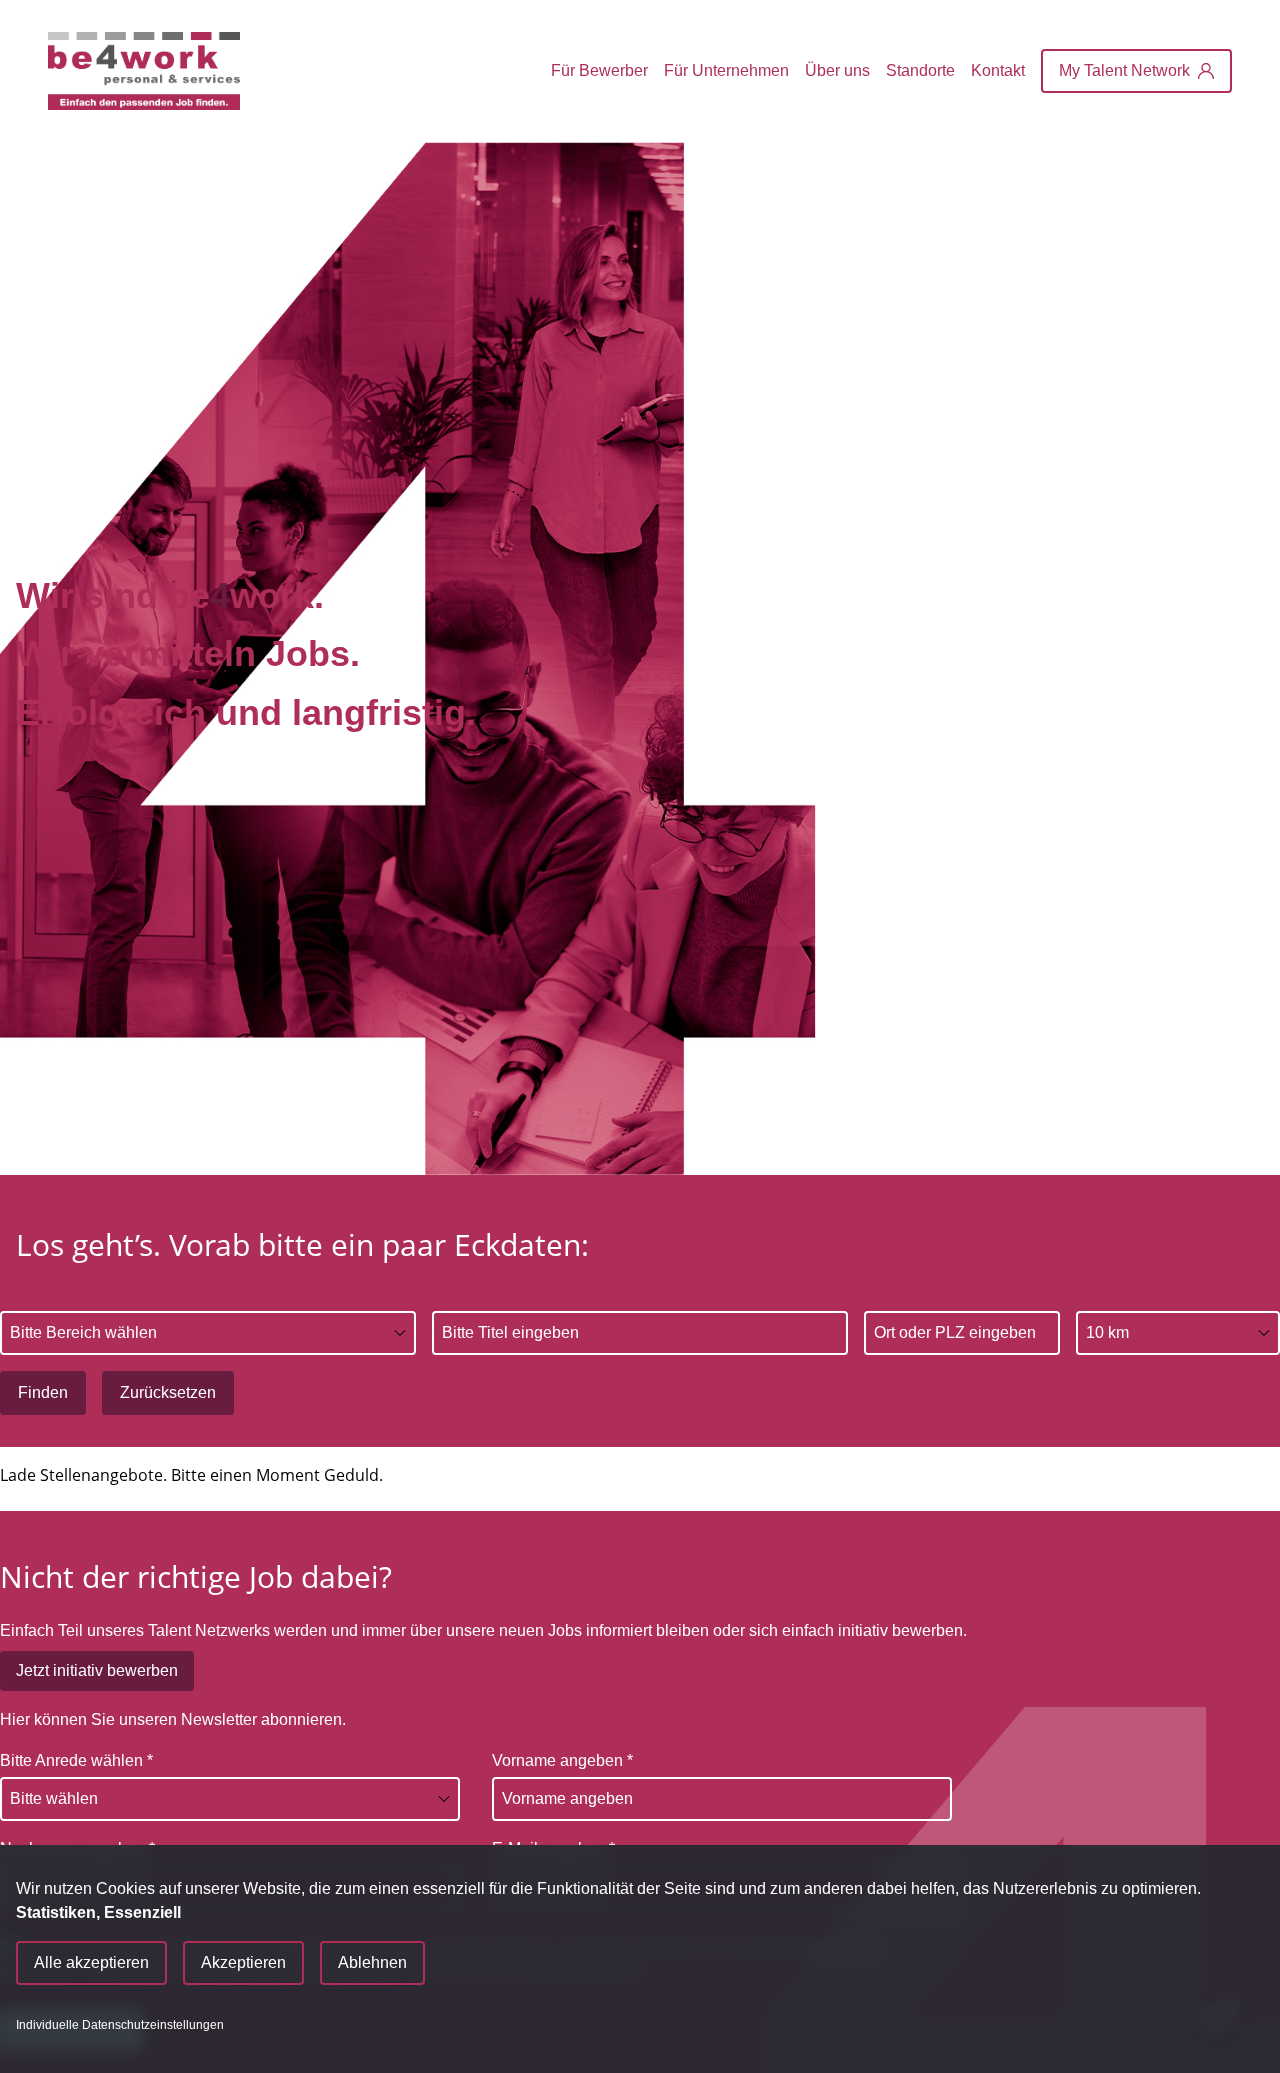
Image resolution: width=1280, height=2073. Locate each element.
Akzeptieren (243, 1962)
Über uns (837, 70)
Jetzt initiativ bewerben (97, 1670)
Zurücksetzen (168, 1392)
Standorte (920, 70)
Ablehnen (372, 1962)
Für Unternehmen (726, 70)
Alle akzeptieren (91, 1962)
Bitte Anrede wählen (76, 1760)
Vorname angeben (562, 1760)
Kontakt (998, 70)
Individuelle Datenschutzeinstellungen (120, 2025)
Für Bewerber (599, 70)
